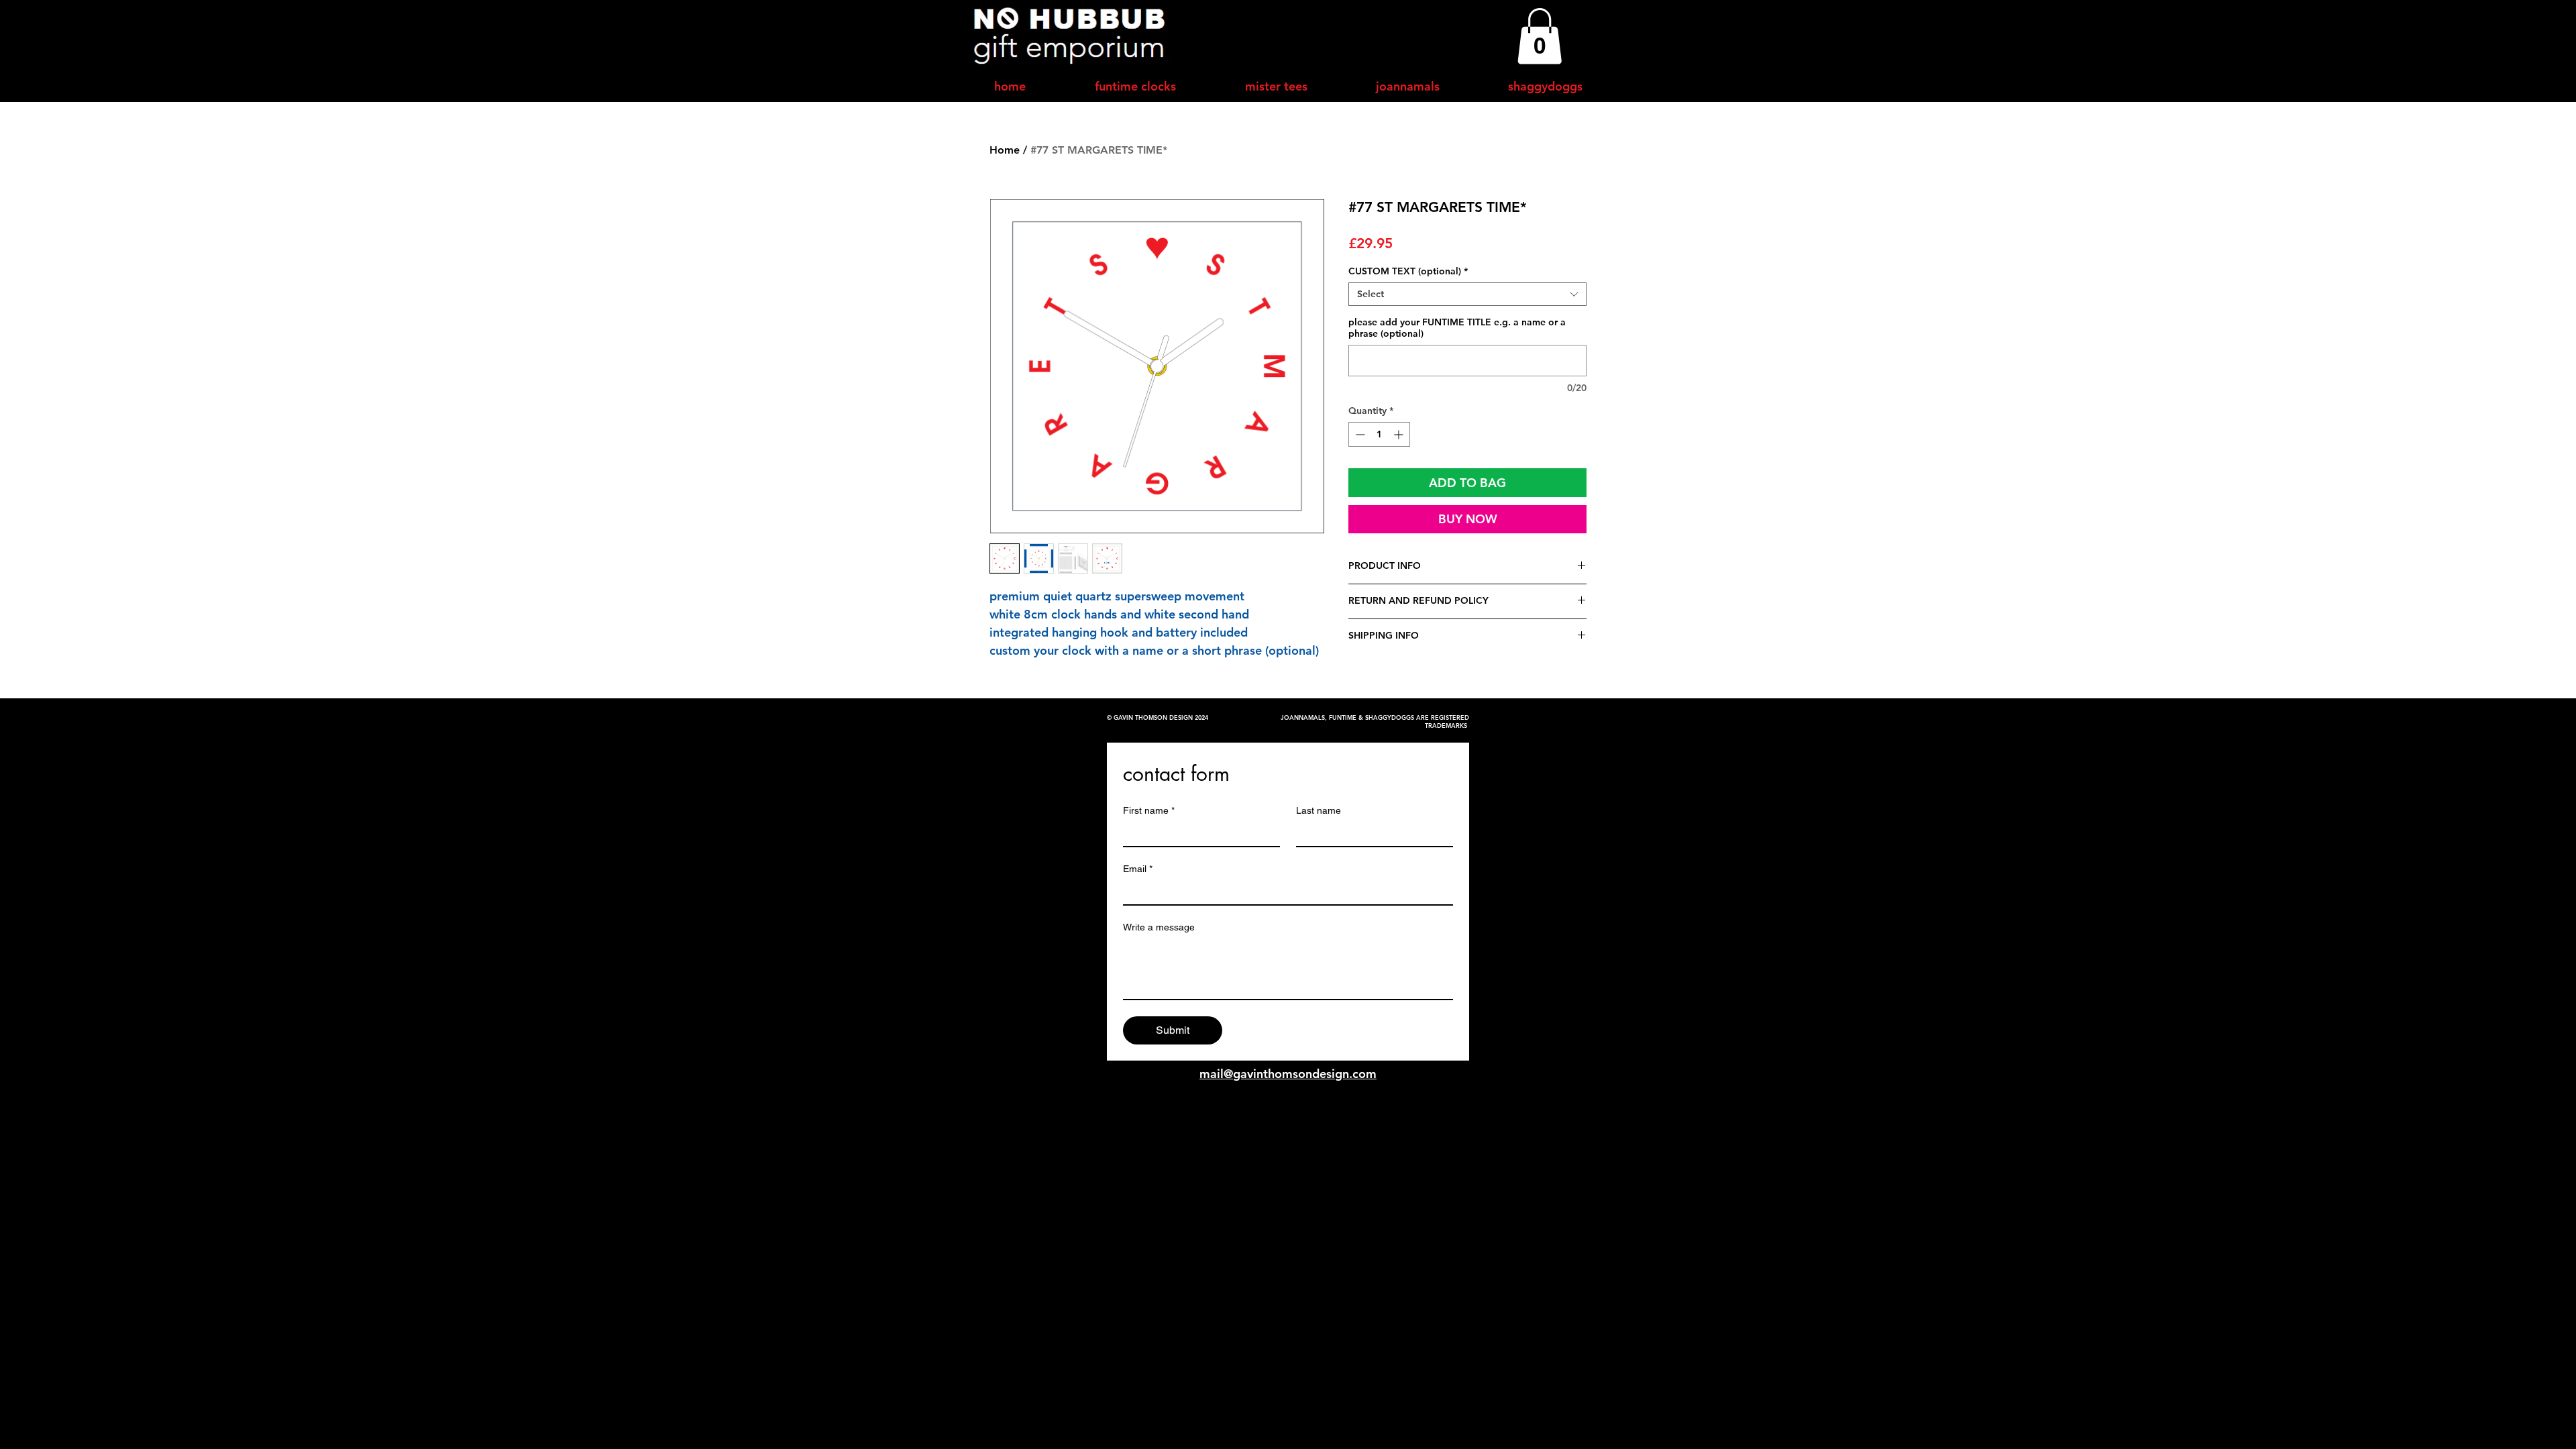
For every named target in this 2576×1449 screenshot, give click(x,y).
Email (1138, 869)
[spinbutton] (1379, 434)
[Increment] (1400, 434)
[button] (1540, 36)
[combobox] (1467, 294)
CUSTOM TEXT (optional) (1408, 271)
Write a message (1159, 927)
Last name (1319, 810)
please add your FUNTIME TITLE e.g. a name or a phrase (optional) (1457, 328)
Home (1005, 150)
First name (1149, 810)
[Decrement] (1359, 434)
